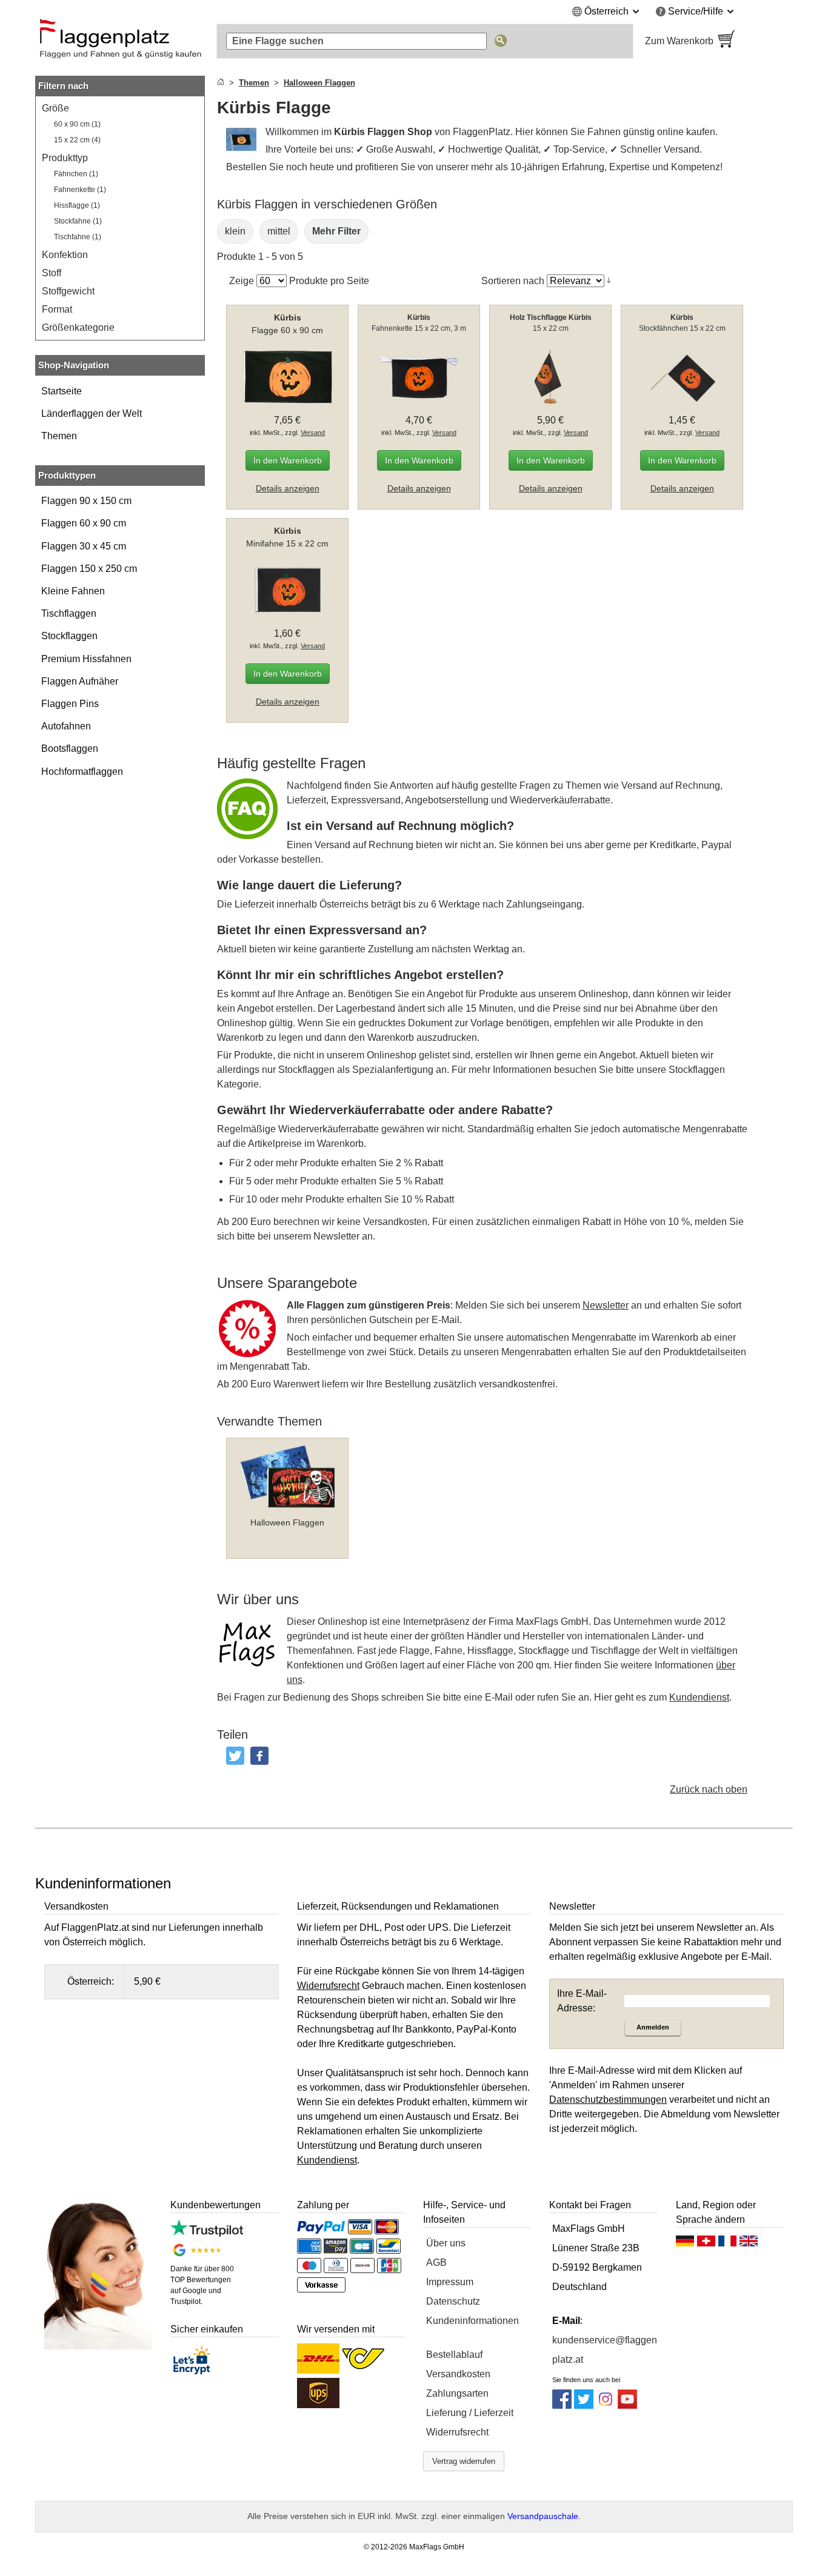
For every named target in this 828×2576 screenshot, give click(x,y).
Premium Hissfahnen (86, 659)
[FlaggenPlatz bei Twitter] (584, 2405)
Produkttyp (65, 158)
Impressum (450, 2282)
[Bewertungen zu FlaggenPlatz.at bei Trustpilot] (206, 2233)
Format (57, 309)
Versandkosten (458, 2374)
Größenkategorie (78, 327)
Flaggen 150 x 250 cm (89, 569)
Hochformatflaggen (82, 772)
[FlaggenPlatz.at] (120, 41)
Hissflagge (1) (77, 205)
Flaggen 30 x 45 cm (84, 546)
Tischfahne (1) (78, 237)
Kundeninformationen (472, 2321)
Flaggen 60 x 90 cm (84, 523)
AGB (436, 2262)
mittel (279, 231)
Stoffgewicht (68, 291)
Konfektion (65, 255)
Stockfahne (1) (78, 221)
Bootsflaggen (70, 749)
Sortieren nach (513, 281)
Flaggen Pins (70, 704)
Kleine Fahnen (73, 591)
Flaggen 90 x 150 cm (86, 501)
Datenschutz (453, 2301)
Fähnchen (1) (76, 174)
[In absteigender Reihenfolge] (609, 281)
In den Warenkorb (288, 460)
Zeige (242, 281)
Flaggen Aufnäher (80, 681)
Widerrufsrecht (457, 2432)
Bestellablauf (454, 2355)
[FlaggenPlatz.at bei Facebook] (562, 2405)
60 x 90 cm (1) (77, 124)
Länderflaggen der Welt (92, 413)
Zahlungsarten (457, 2393)
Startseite (62, 391)
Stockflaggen (69, 636)
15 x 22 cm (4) (77, 140)
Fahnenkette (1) (80, 190)
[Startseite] (221, 83)
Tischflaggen (69, 613)
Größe (55, 108)
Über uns (446, 2243)
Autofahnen (66, 726)
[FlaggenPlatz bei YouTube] (627, 2405)
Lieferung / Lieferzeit (470, 2413)
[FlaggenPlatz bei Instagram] (606, 2405)
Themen (59, 436)
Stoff (52, 273)
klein (235, 231)
